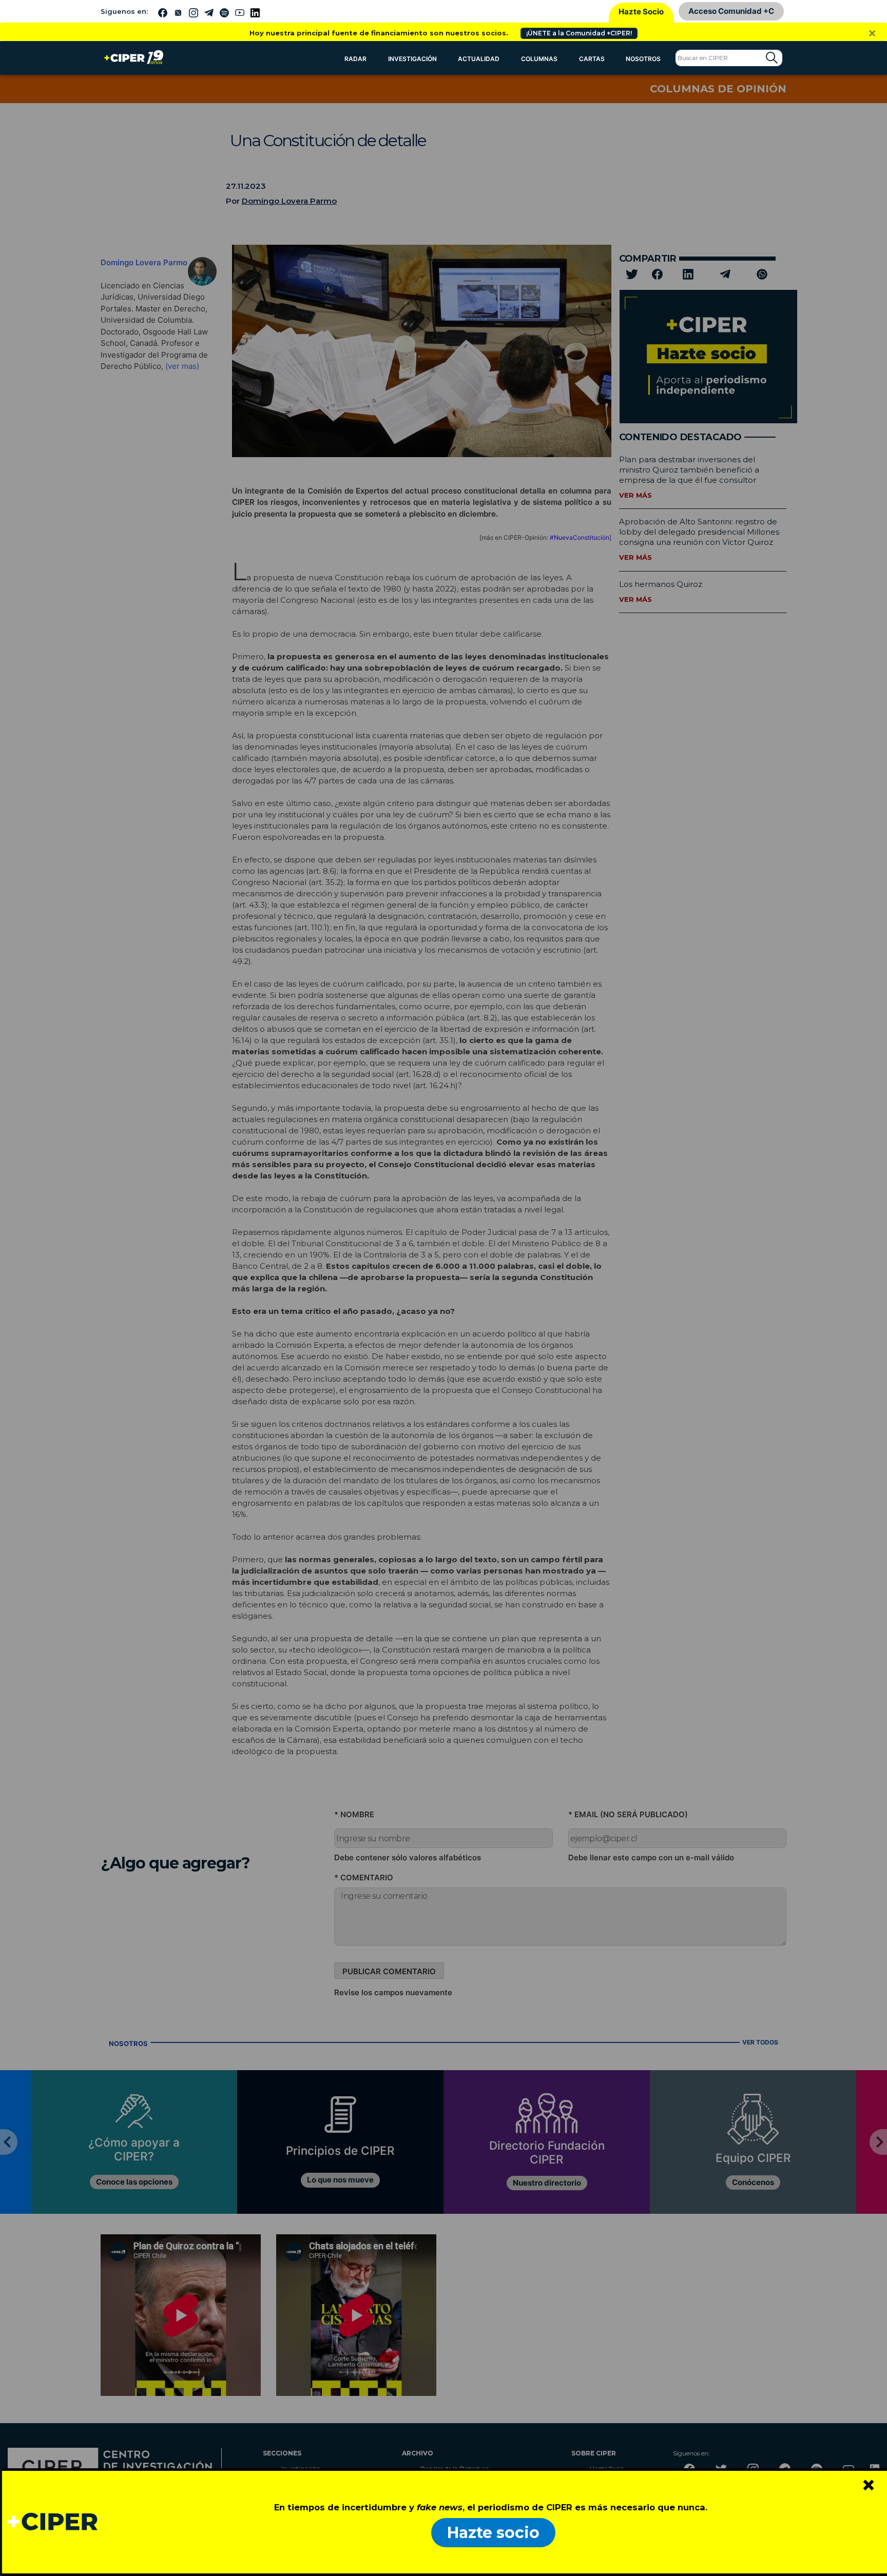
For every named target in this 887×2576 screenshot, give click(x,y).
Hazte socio (493, 2533)
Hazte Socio (641, 12)
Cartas (592, 59)
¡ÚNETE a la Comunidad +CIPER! (579, 33)
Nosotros (643, 59)
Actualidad (479, 59)
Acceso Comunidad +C (731, 11)
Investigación (412, 59)
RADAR (355, 59)
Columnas (539, 59)
